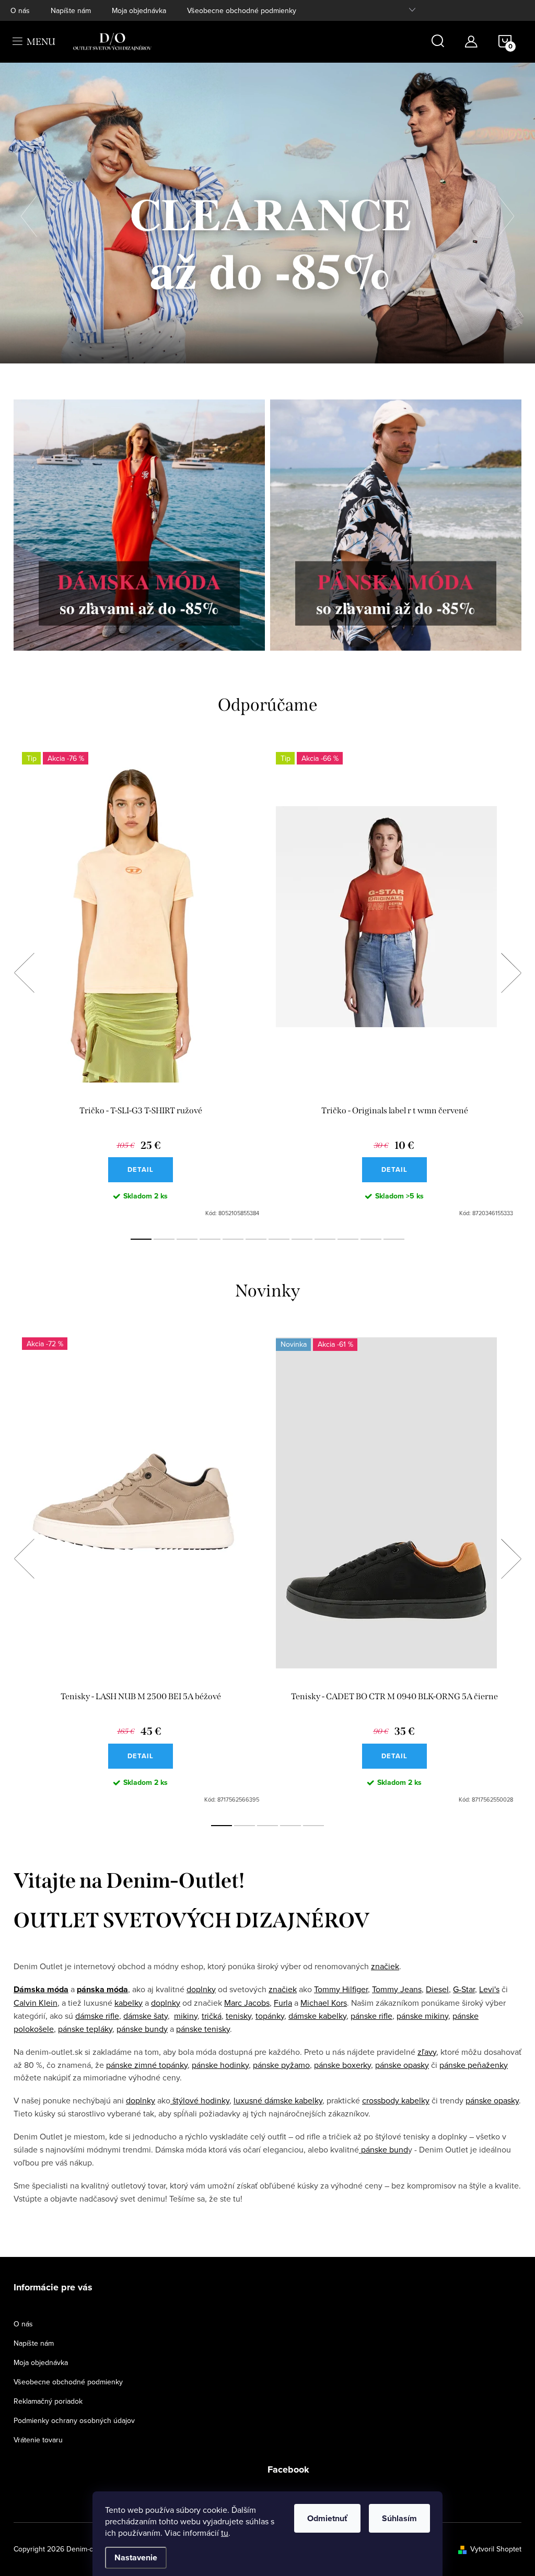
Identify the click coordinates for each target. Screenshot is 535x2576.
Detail (141, 1169)
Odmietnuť (327, 2518)
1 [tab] (141, 1239)
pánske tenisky (203, 2029)
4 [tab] (210, 1239)
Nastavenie (136, 2557)
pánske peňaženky (474, 2065)
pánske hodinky (220, 2065)
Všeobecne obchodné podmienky (242, 10)
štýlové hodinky (200, 2100)
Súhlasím (399, 2518)
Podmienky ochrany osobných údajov (74, 2420)
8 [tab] (302, 1239)
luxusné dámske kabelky (278, 2100)
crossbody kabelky (396, 2100)
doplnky (201, 1989)
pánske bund (383, 2149)
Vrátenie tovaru (38, 2440)
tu (225, 2533)
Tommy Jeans (397, 1989)
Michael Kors (324, 2003)
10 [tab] (348, 1239)
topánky (270, 2016)
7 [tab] (279, 1239)
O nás (20, 10)
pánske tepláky (85, 2029)
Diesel (437, 1989)
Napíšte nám (71, 10)
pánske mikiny (422, 2016)
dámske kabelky (317, 2016)
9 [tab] (325, 1239)
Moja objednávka (139, 10)
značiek (385, 1966)
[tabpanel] (141, 985)
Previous (24, 973)
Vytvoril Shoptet (496, 2549)
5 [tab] (233, 1239)
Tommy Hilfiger (341, 1989)
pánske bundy (142, 2029)
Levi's (489, 1989)
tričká (212, 2016)
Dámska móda (41, 1989)
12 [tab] (394, 1239)
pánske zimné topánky (147, 2065)
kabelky (129, 2003)
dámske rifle (97, 2016)
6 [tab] (256, 1239)
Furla (283, 2003)
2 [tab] (164, 1239)
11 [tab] (371, 1239)
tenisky (239, 2016)
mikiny (186, 2016)
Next (511, 973)
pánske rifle (371, 2016)
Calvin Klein (36, 2003)
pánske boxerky (342, 2065)
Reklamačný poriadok (48, 2401)
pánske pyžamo (281, 2065)
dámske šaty (146, 2016)
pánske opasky (402, 2065)
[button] (34, 213)
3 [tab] (187, 1239)
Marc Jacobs (247, 2003)
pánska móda (102, 1989)
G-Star (464, 1989)
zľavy (427, 2052)
